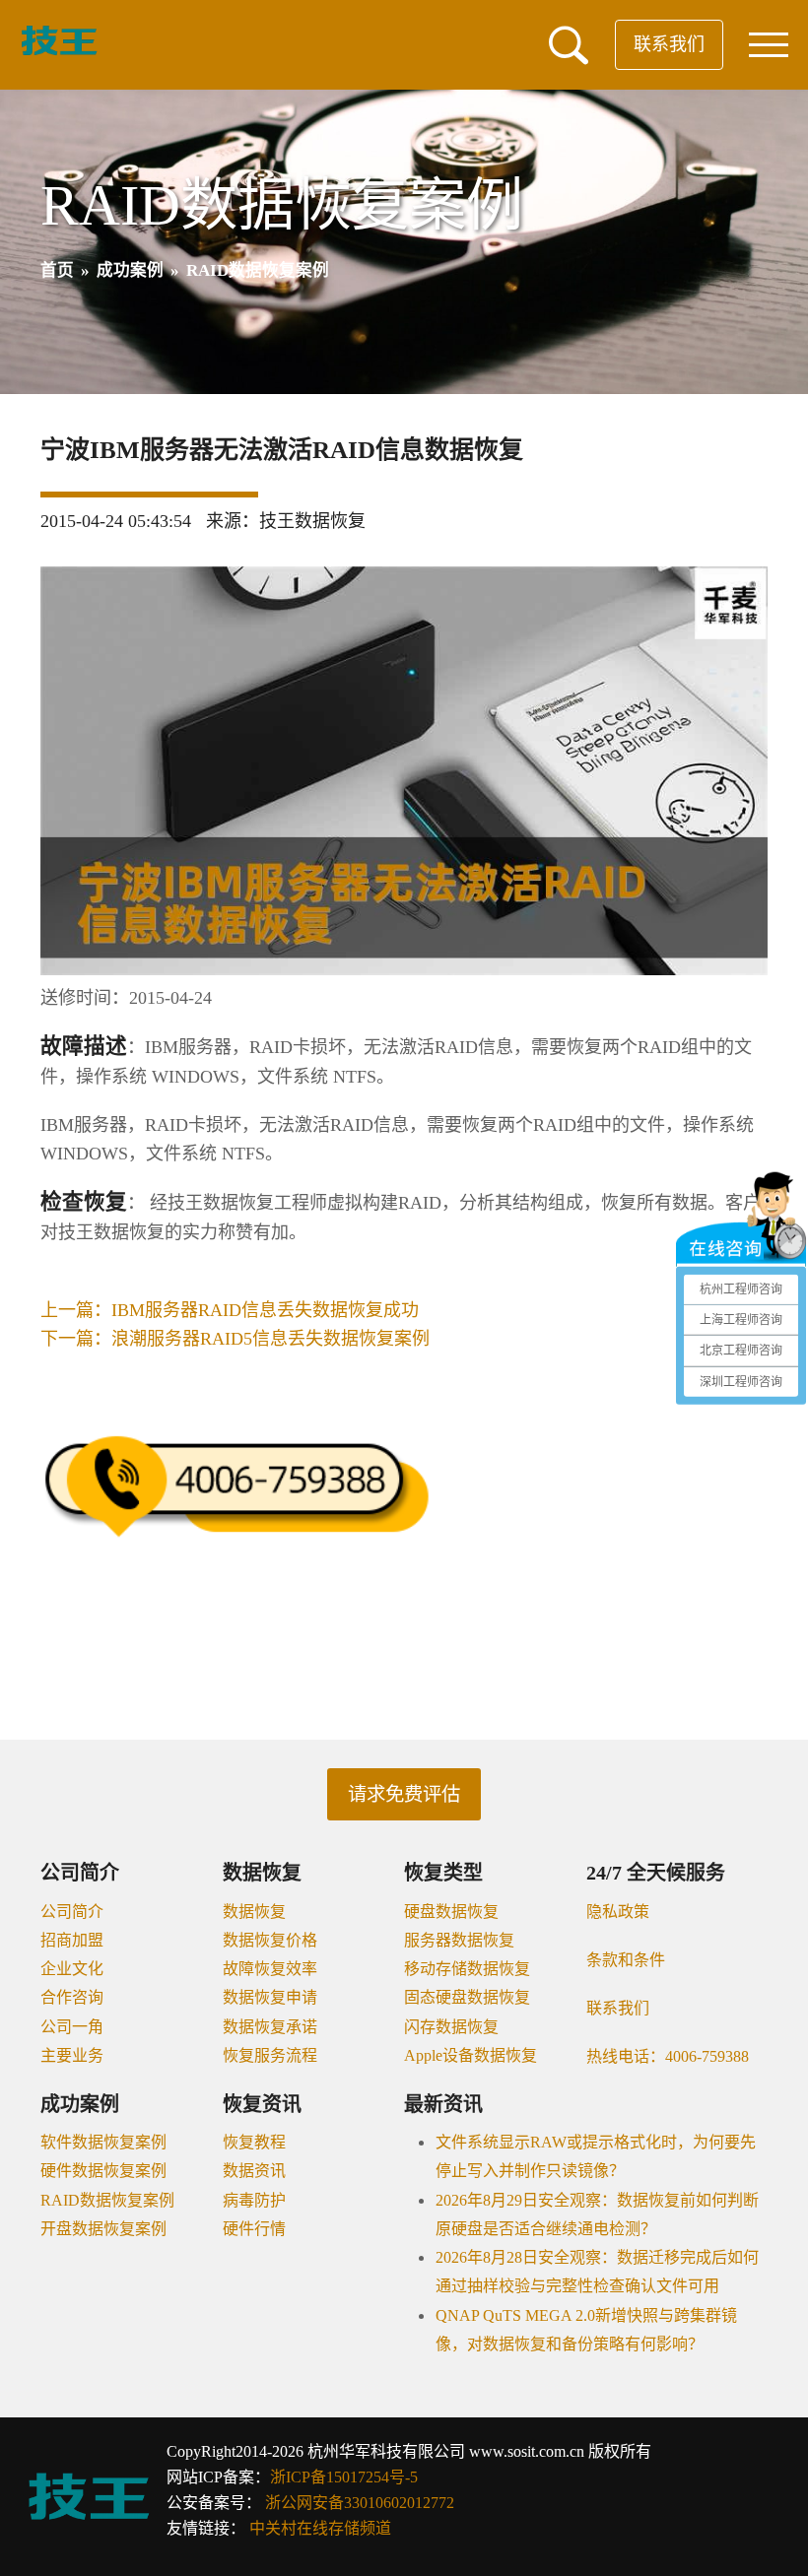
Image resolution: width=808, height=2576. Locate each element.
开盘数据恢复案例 (103, 2229)
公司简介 (72, 1912)
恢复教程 (254, 2142)
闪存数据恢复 (451, 2027)
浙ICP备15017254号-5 (344, 2477)
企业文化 (72, 1969)
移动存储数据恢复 (467, 1969)
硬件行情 (254, 2229)
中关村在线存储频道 (320, 2528)
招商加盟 (72, 1940)
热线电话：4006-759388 (668, 2056)
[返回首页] (59, 51)
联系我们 (669, 44)
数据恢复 (254, 1912)
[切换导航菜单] (769, 45)
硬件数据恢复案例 (103, 2171)
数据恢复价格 (270, 1940)
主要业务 (72, 2055)
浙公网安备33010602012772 (360, 2503)
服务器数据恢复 (459, 1940)
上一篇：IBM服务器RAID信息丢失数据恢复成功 (230, 1310)
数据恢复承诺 (270, 2027)
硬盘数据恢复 (451, 1912)
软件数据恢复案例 (103, 2142)
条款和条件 (626, 1960)
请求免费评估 (404, 1794)
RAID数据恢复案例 (107, 2200)
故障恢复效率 (270, 1969)
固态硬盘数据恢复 (467, 1997)
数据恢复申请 (270, 1997)
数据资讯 (254, 2171)
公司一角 (72, 2027)
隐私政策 (618, 1912)
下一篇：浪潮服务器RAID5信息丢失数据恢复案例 (235, 1339)
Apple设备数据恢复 (471, 2055)
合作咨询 (72, 1997)
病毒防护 (254, 2200)
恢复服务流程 (270, 2055)
